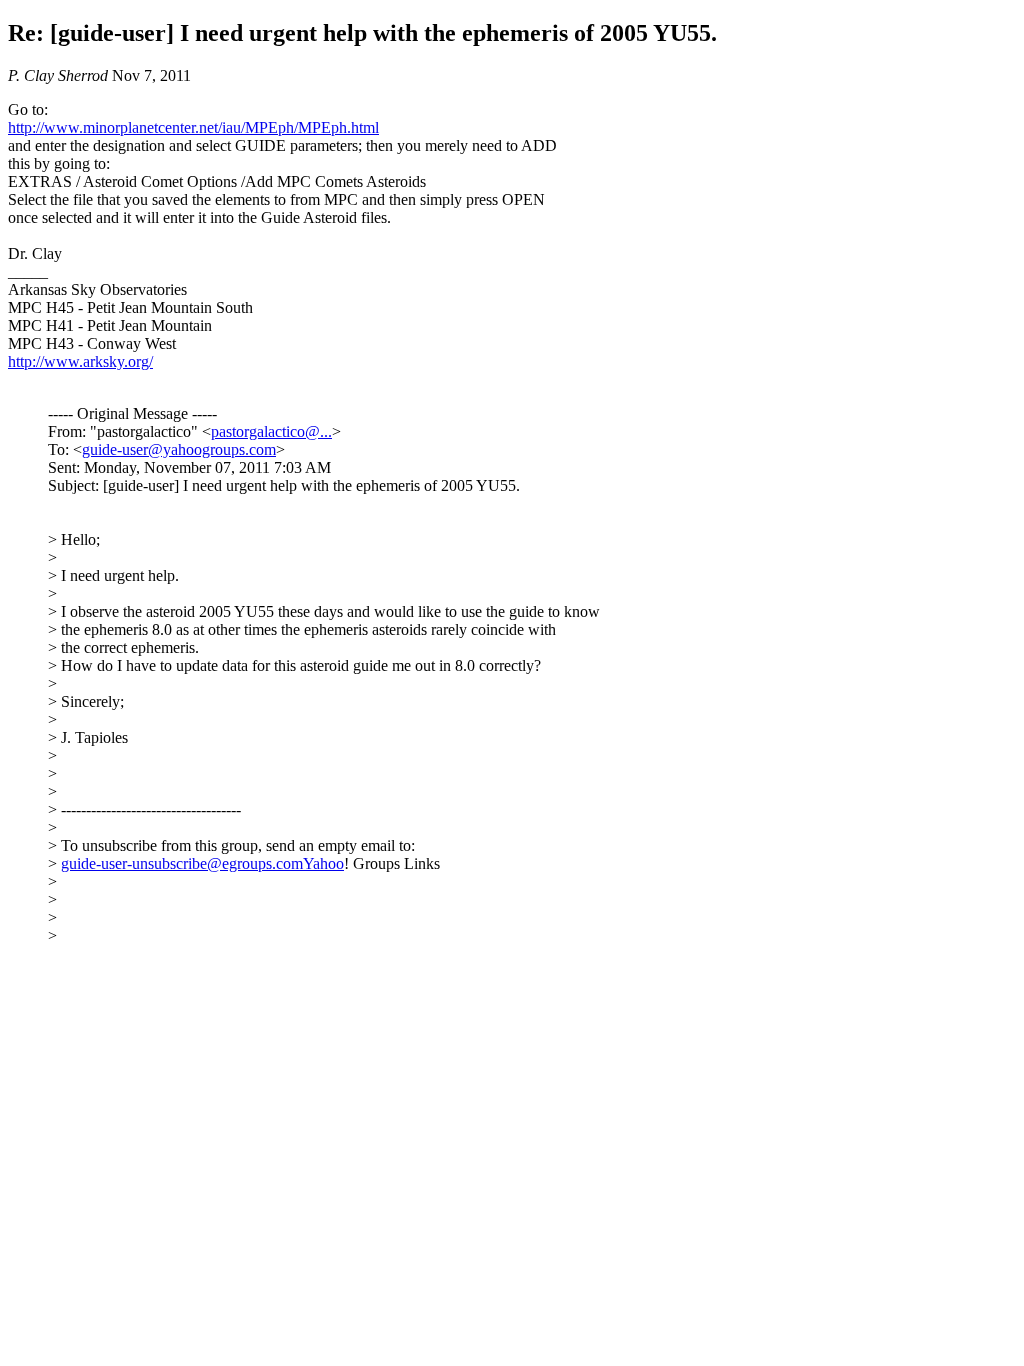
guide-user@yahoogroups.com (179, 449)
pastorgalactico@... (271, 431)
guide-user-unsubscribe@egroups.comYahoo (202, 863)
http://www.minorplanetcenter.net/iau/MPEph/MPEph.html (193, 127)
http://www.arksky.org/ (80, 361)
